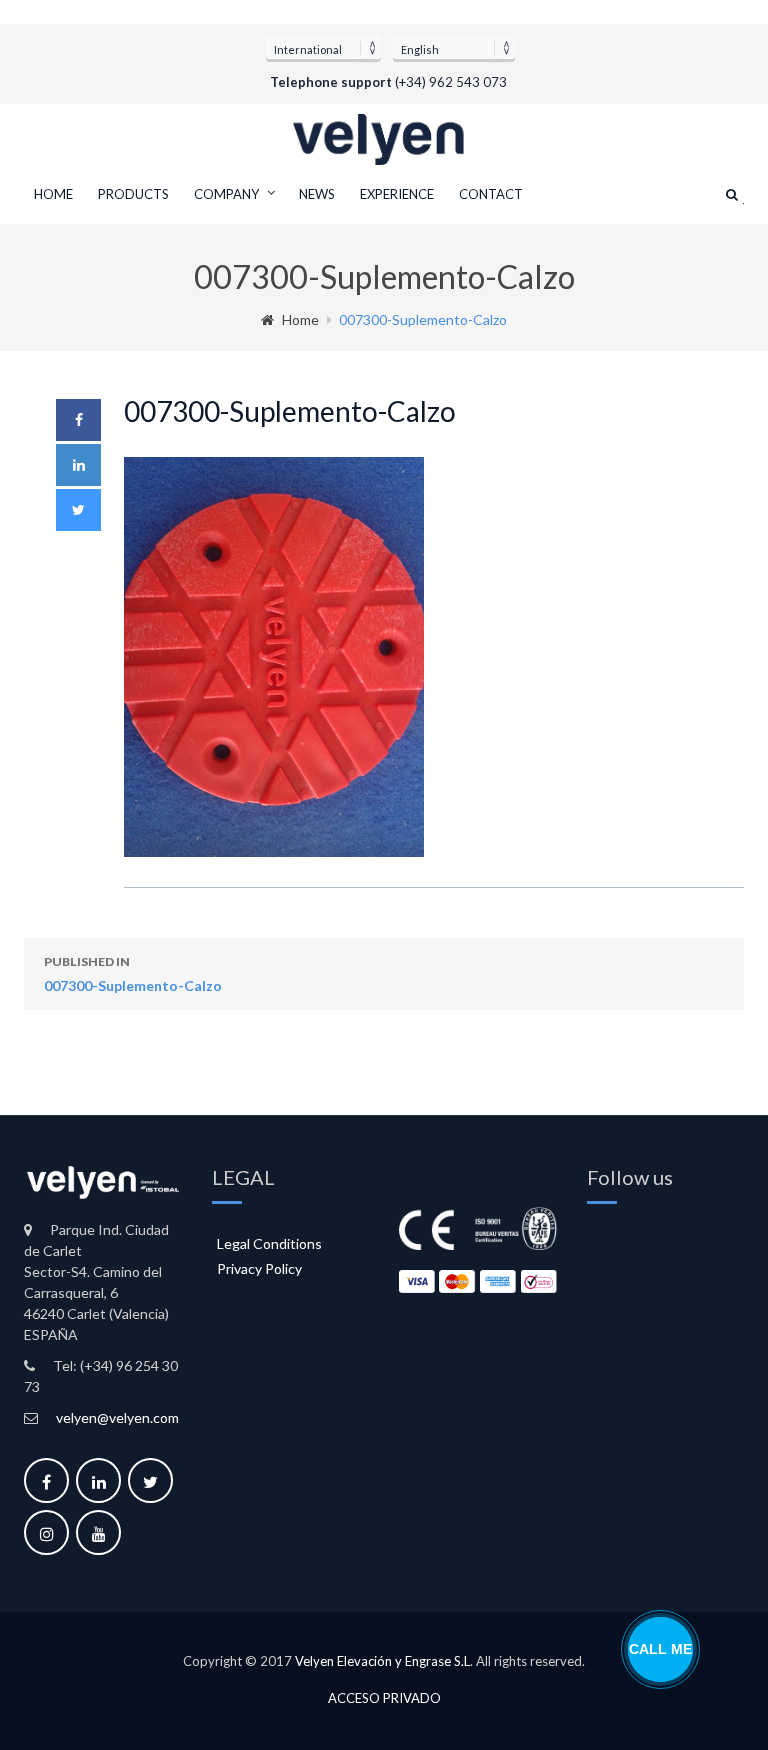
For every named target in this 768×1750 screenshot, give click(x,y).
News (317, 194)
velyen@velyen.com (117, 1417)
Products (133, 194)
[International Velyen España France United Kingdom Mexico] (323, 47)
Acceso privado (384, 1698)
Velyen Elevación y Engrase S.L (382, 1661)
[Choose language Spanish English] (454, 47)
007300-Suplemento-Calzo (133, 974)
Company (226, 194)
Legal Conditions (269, 1243)
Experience (397, 194)
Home (53, 194)
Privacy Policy (259, 1268)
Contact (491, 194)
